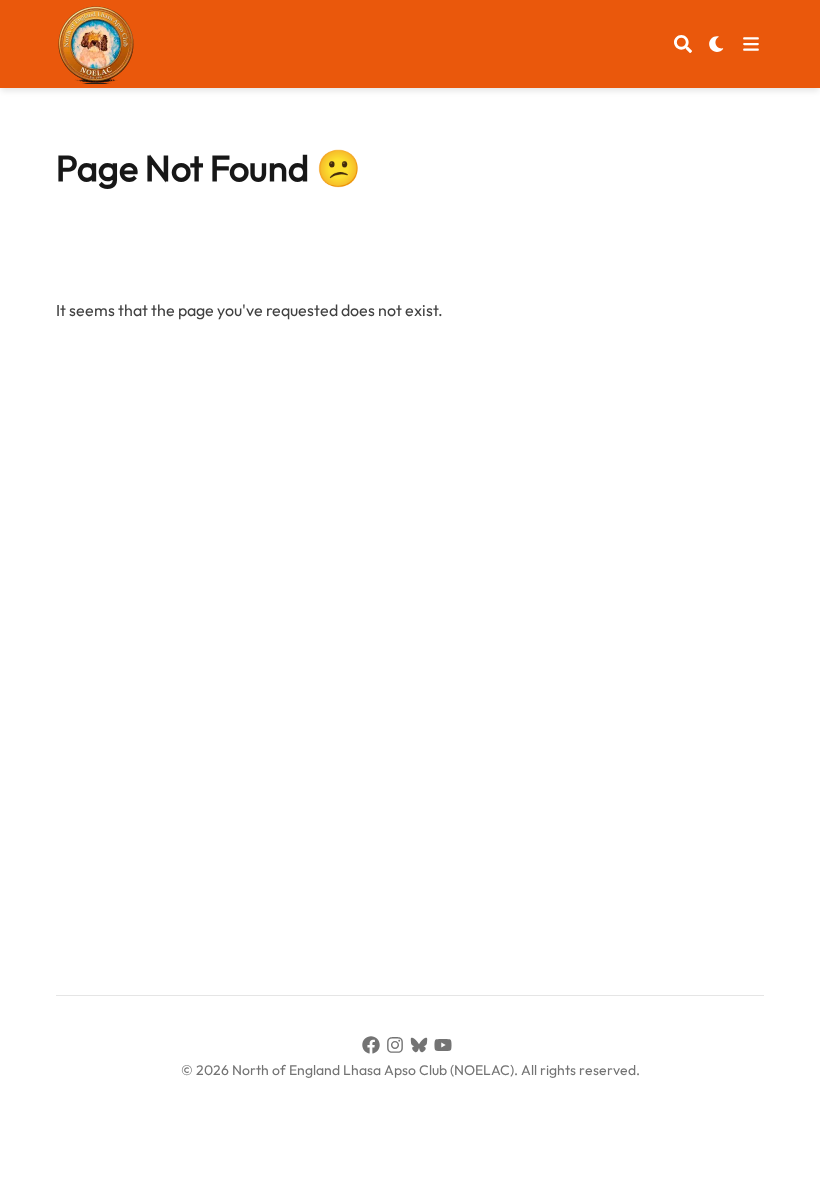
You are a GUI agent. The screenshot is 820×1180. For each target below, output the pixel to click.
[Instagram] (398, 1048)
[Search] (683, 44)
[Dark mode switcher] (717, 44)
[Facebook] (374, 1048)
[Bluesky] (422, 1048)
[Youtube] (446, 1048)
